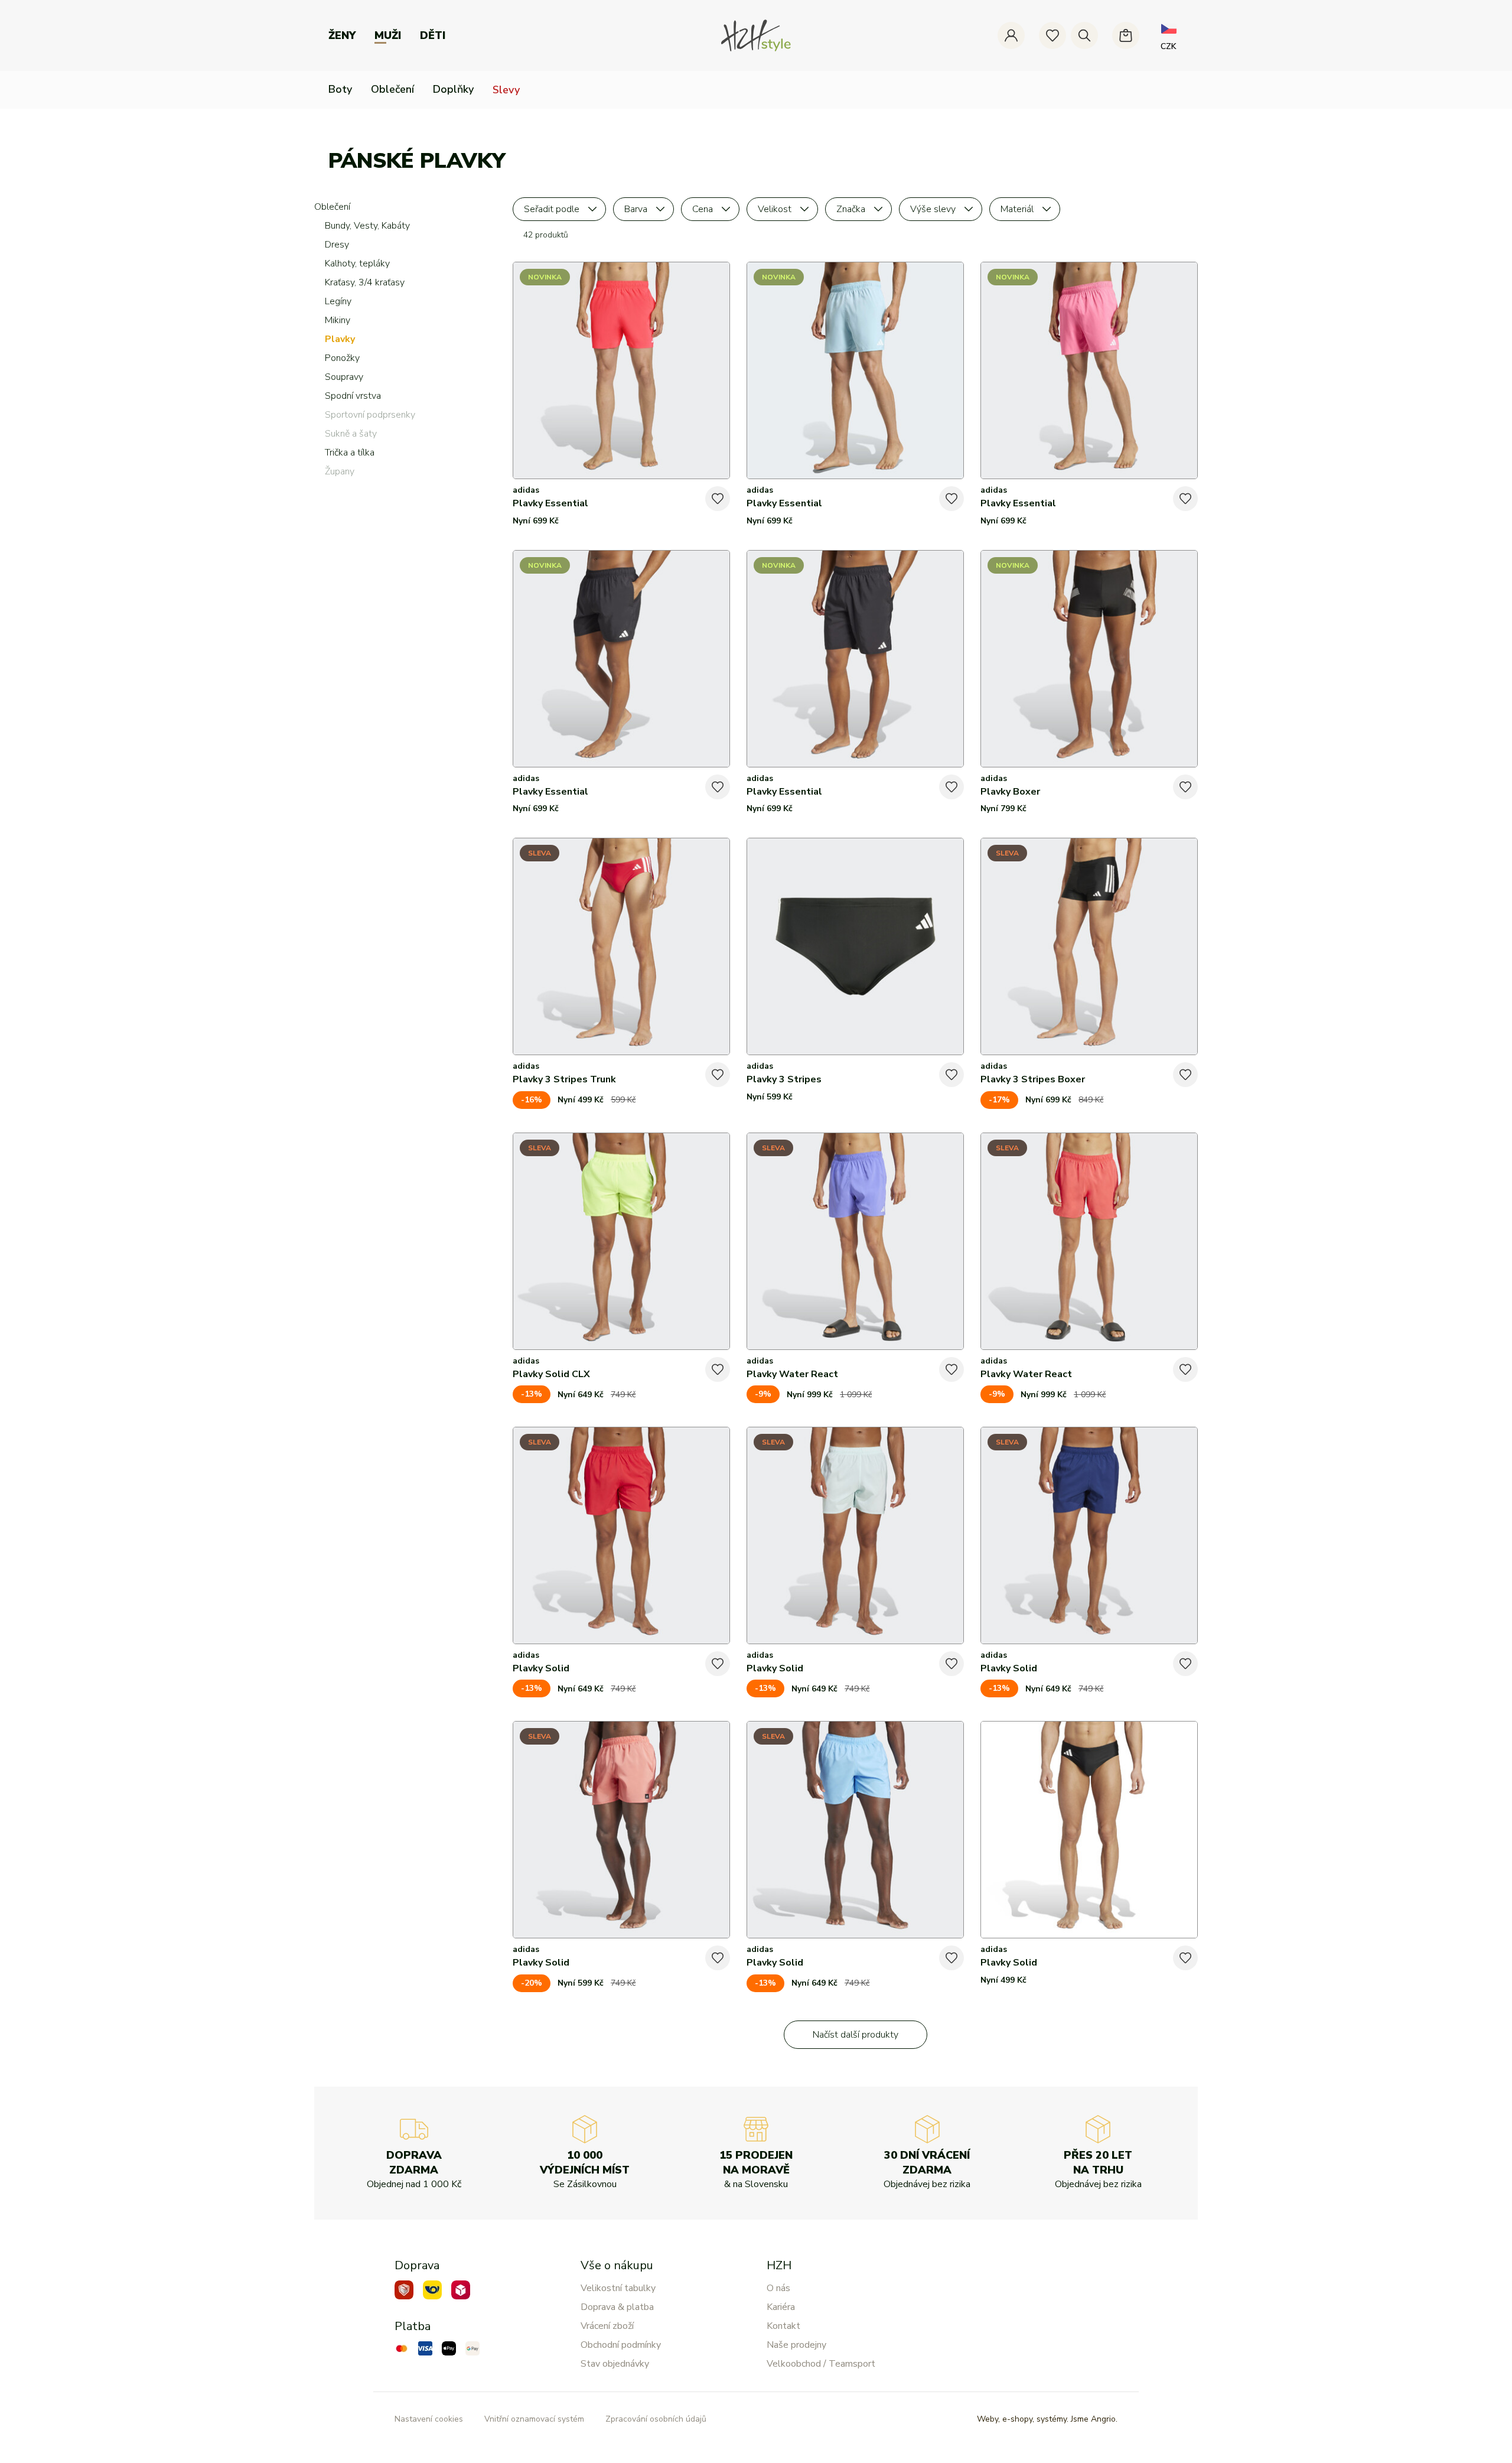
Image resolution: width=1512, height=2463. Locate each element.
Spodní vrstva (353, 396)
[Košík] (1126, 35)
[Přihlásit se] (1011, 35)
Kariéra (781, 2307)
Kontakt (783, 2326)
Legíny (338, 301)
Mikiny (338, 320)
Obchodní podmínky (621, 2345)
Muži (388, 35)
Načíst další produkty (856, 2035)
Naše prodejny (796, 2345)
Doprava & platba (617, 2307)
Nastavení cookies (429, 2419)
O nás (778, 2288)
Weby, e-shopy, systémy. (1047, 2419)
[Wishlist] (1052, 35)
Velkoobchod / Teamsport (821, 2364)
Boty (340, 89)
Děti (433, 35)
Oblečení (392, 89)
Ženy (342, 35)
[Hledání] (1084, 35)
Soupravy (344, 377)
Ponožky (342, 358)
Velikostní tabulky (618, 2288)
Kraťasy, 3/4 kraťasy (365, 282)
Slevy (506, 90)
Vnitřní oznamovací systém (534, 2419)
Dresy (337, 245)
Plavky (340, 339)
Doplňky (453, 89)
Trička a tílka (350, 453)
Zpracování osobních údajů (656, 2419)
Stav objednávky (615, 2364)
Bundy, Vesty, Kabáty (367, 226)
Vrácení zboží (607, 2326)
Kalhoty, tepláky (357, 263)
